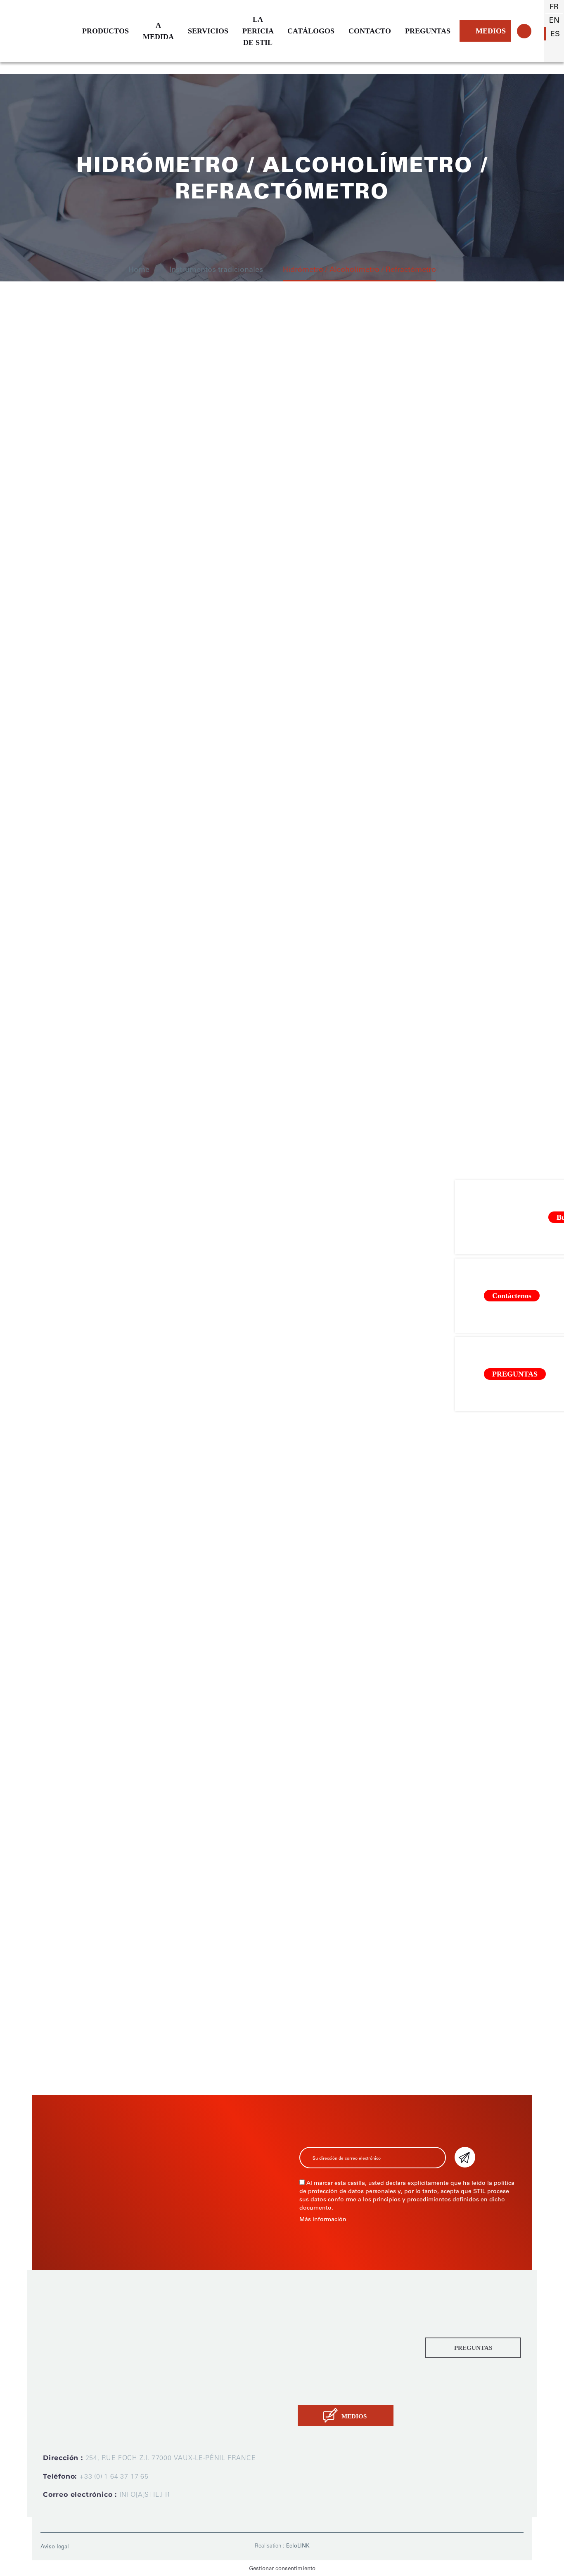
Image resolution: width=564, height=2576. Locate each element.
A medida (315, 2332)
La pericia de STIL (329, 2372)
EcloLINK (298, 2546)
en (554, 20)
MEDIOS (491, 31)
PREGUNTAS (428, 31)
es (555, 34)
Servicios (314, 2352)
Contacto (313, 2392)
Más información (323, 2219)
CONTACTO (370, 31)
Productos (315, 2313)
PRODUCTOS (105, 31)
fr (554, 7)
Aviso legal (55, 2546)
